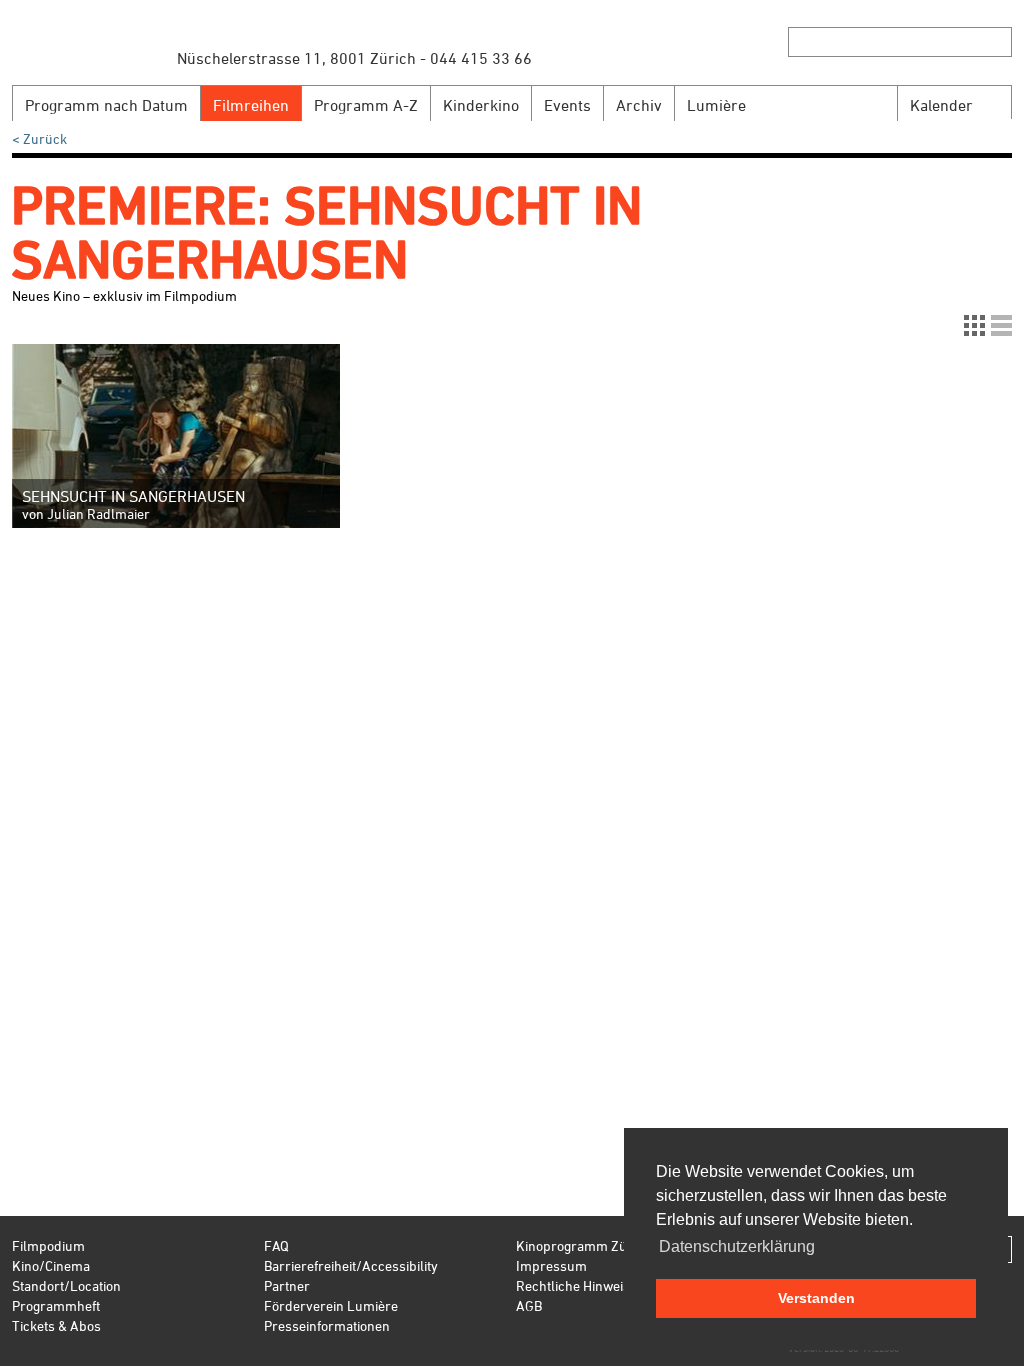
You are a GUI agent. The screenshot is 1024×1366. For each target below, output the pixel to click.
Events (567, 105)
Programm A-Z (366, 105)
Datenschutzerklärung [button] (737, 1246)
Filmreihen (251, 105)
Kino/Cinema (51, 1265)
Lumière (716, 105)
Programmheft (56, 1305)
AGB (529, 1305)
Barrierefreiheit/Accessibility (351, 1265)
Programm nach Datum (106, 105)
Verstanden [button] (816, 1298)
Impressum (551, 1265)
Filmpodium (48, 1245)
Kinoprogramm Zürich (583, 1245)
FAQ (276, 1245)
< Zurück (39, 138)
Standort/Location (66, 1285)
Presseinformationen (327, 1325)
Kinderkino (481, 105)
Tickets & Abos (56, 1325)
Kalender (941, 105)
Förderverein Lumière (331, 1305)
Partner (287, 1285)
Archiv (639, 105)
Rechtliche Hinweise (576, 1285)
